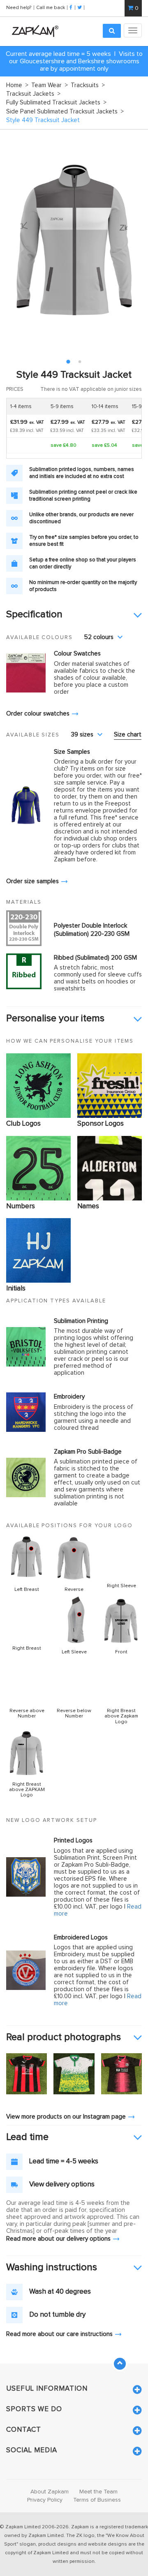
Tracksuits (88, 85)
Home (17, 85)
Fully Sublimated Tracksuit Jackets (56, 103)
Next (131, 240)
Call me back (51, 7)
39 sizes (82, 735)
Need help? (19, 7)
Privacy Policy (45, 2500)
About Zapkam (50, 2492)
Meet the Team (98, 2492)
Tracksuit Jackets (33, 94)
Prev (17, 240)
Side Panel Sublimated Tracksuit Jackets (65, 112)
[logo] (33, 31)
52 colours (99, 637)
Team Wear (50, 85)
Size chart (128, 735)
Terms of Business (97, 2500)
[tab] (74, 615)
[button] (74, 615)
